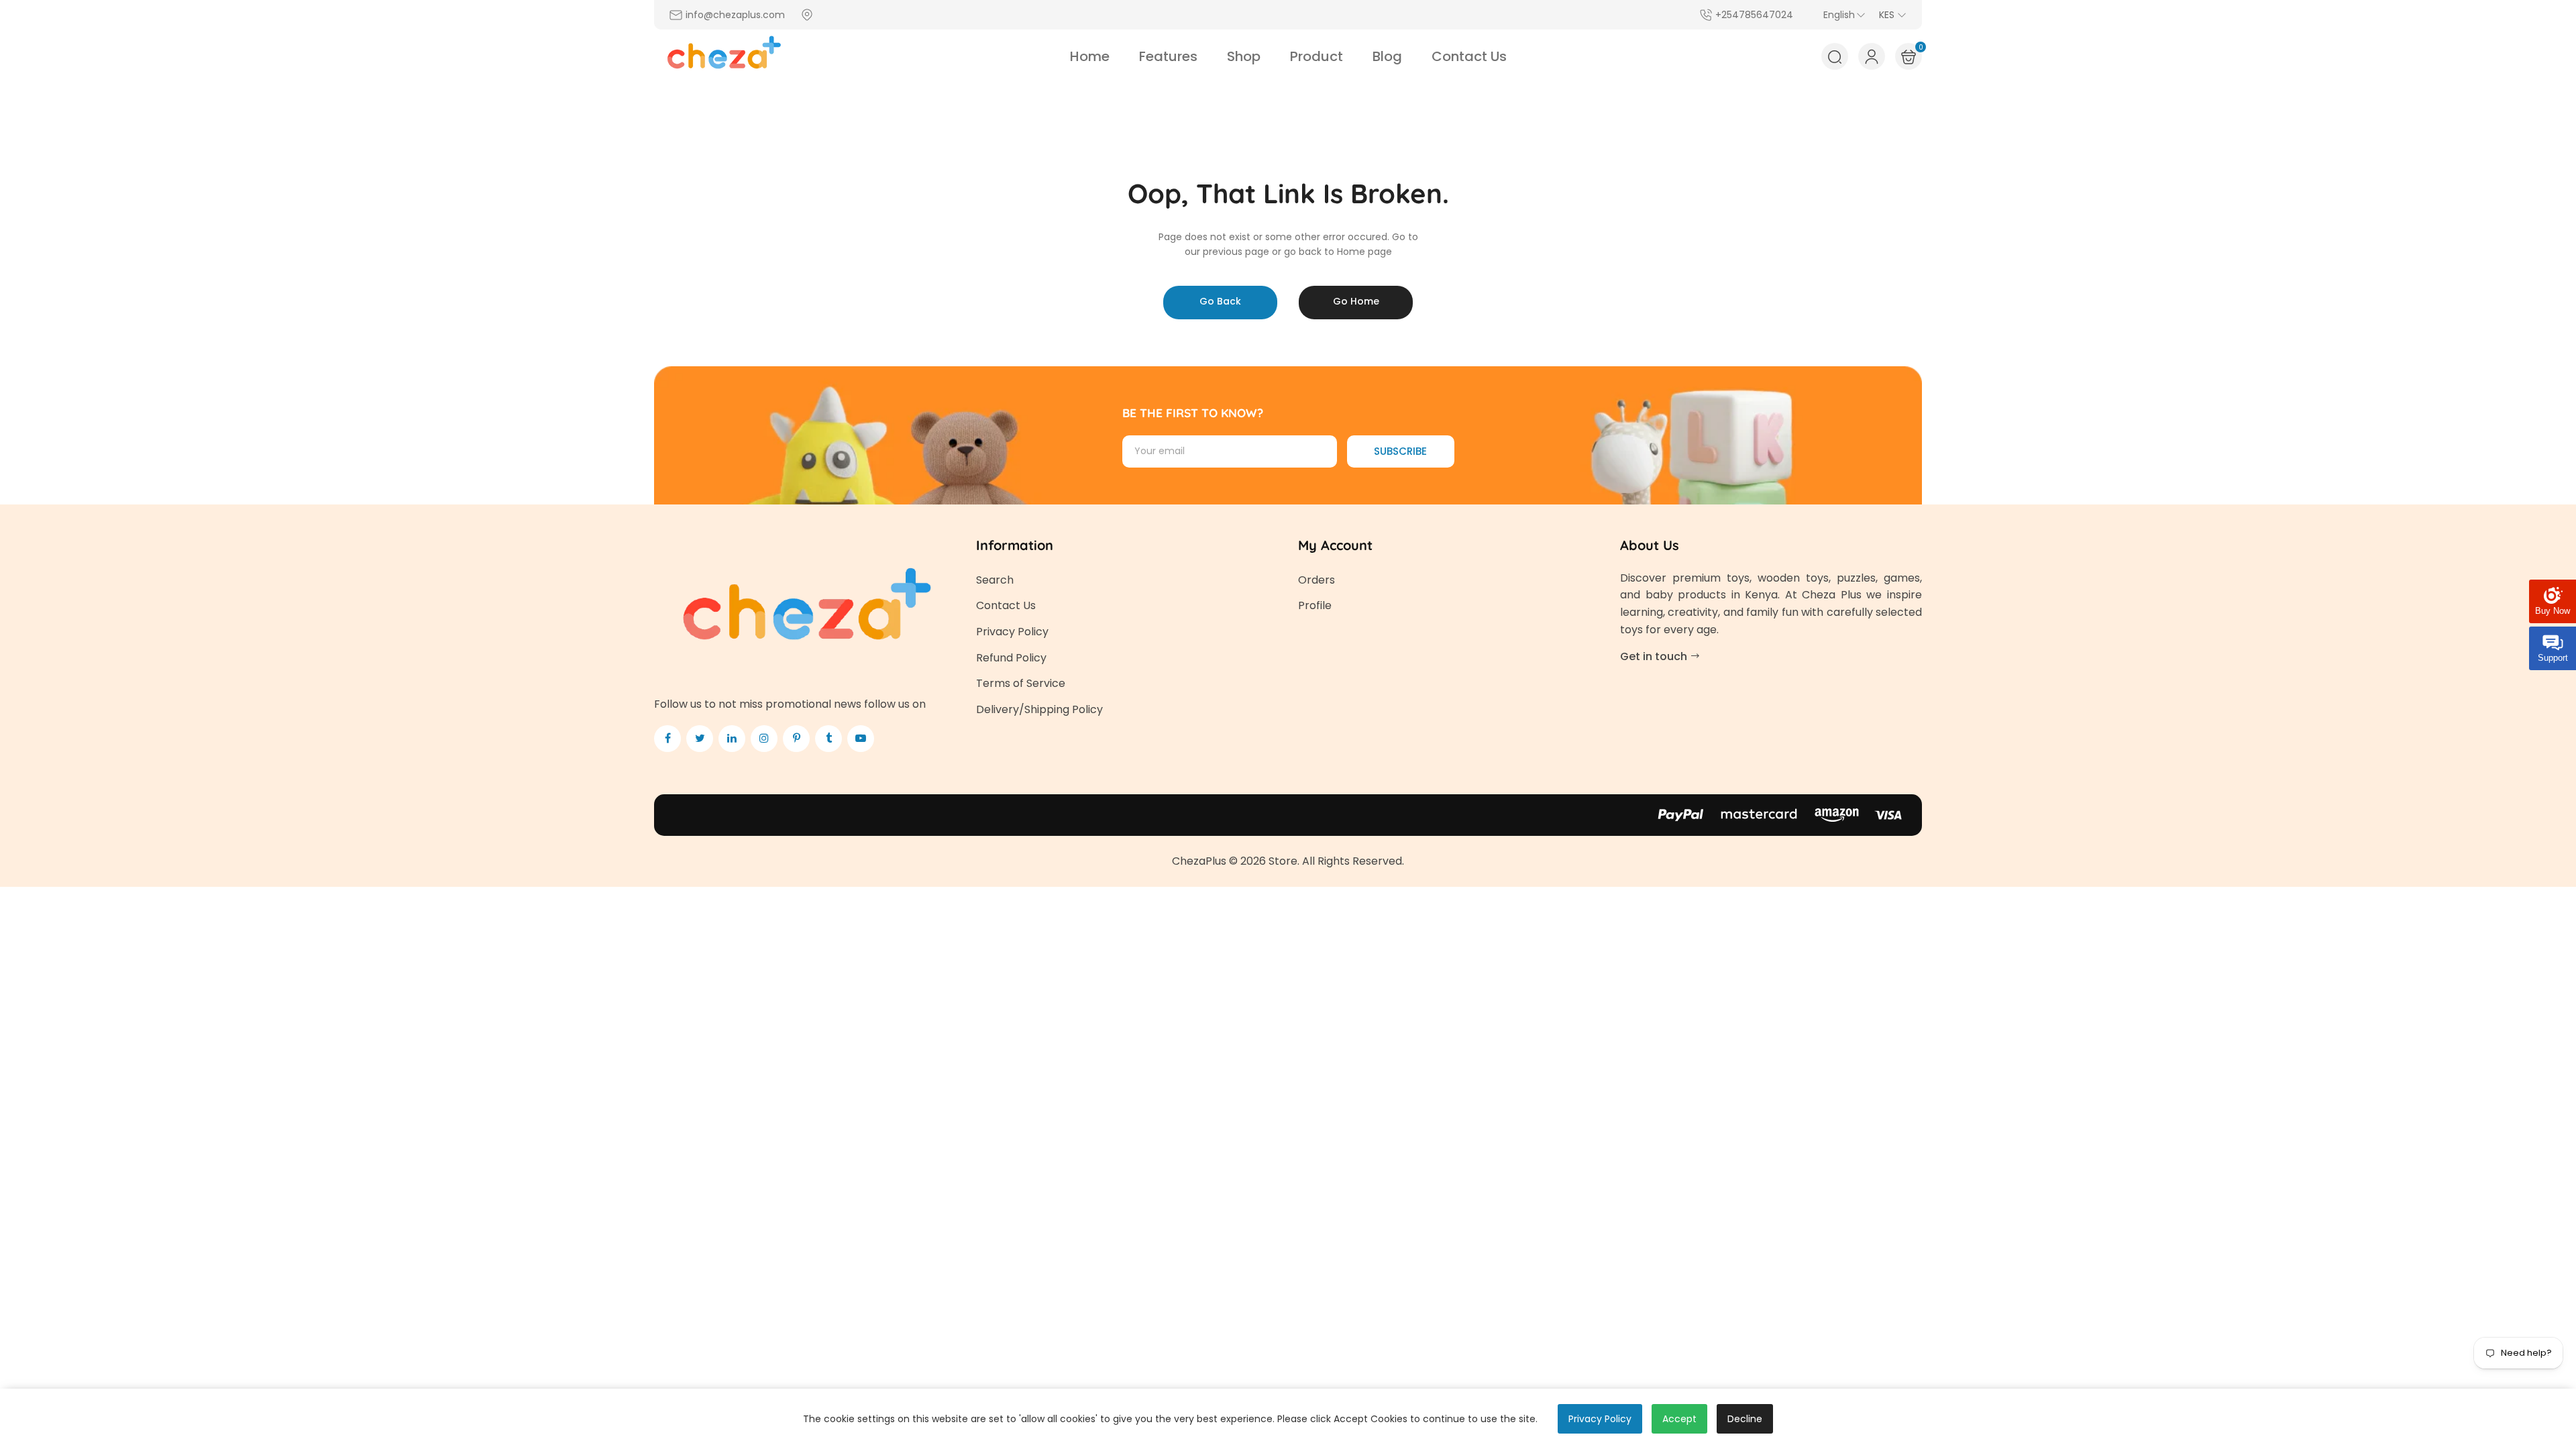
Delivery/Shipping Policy (1039, 709)
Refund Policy (1011, 658)
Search (995, 580)
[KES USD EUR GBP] (1893, 15)
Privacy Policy (1012, 632)
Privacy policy (1600, 1419)
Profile (1315, 605)
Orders (1317, 580)
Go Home (1356, 301)
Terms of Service (1021, 683)
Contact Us (1006, 605)
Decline (1745, 1419)
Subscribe (1400, 451)
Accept (1679, 1419)
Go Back (1220, 301)
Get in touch (1655, 656)
